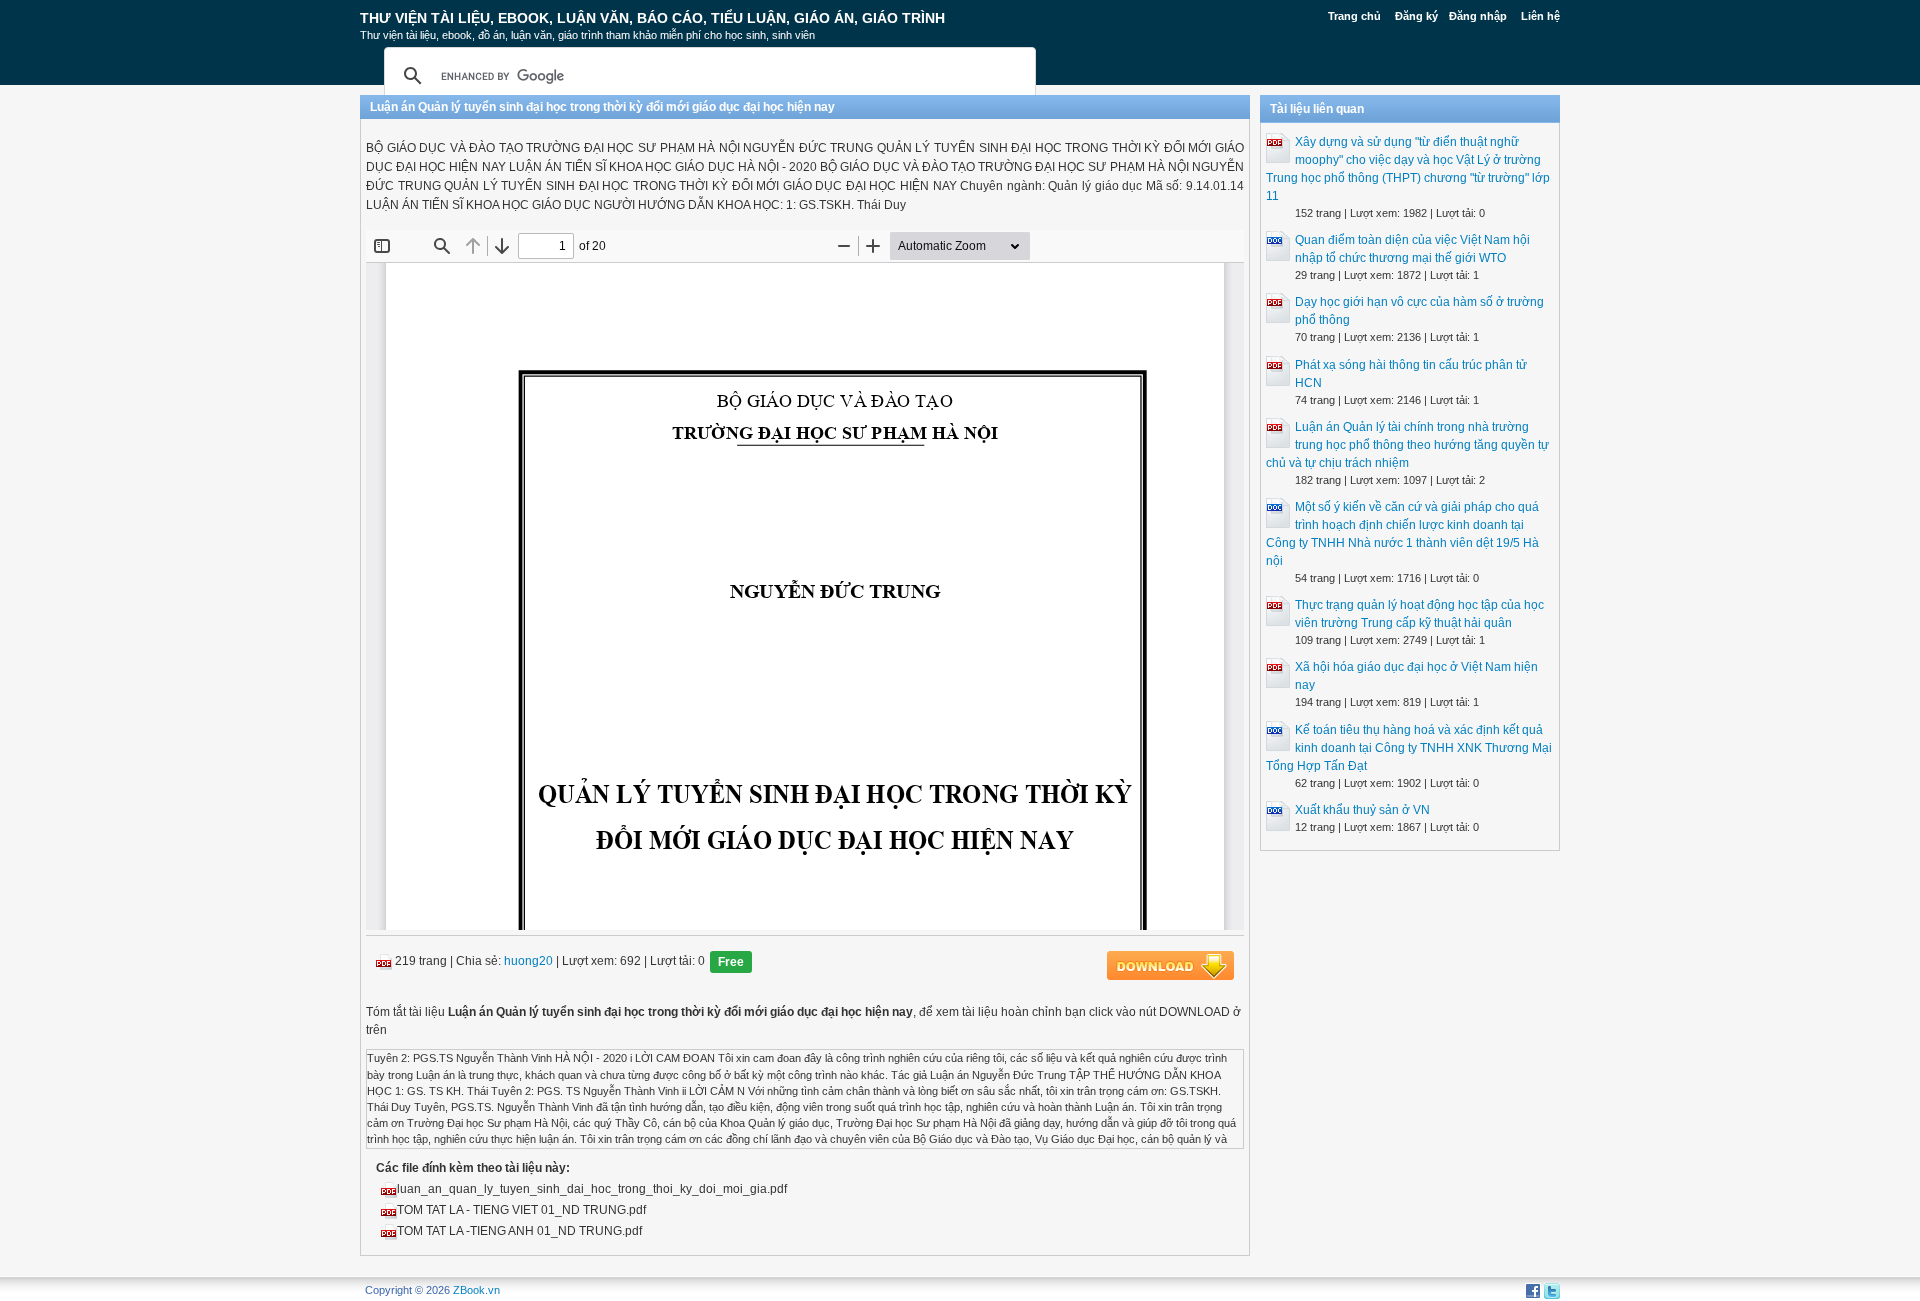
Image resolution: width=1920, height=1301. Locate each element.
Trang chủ (1354, 16)
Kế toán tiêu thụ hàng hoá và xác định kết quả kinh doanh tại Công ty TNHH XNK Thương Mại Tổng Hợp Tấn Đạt (1409, 748)
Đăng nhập (1478, 16)
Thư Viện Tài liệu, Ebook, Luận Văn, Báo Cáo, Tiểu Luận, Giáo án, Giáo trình (652, 18)
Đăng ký (1416, 16)
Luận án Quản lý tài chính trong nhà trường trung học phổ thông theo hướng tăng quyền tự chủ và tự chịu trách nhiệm (1407, 445)
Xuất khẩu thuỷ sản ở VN (1362, 810)
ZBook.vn (476, 1290)
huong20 (528, 962)
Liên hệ (1540, 16)
